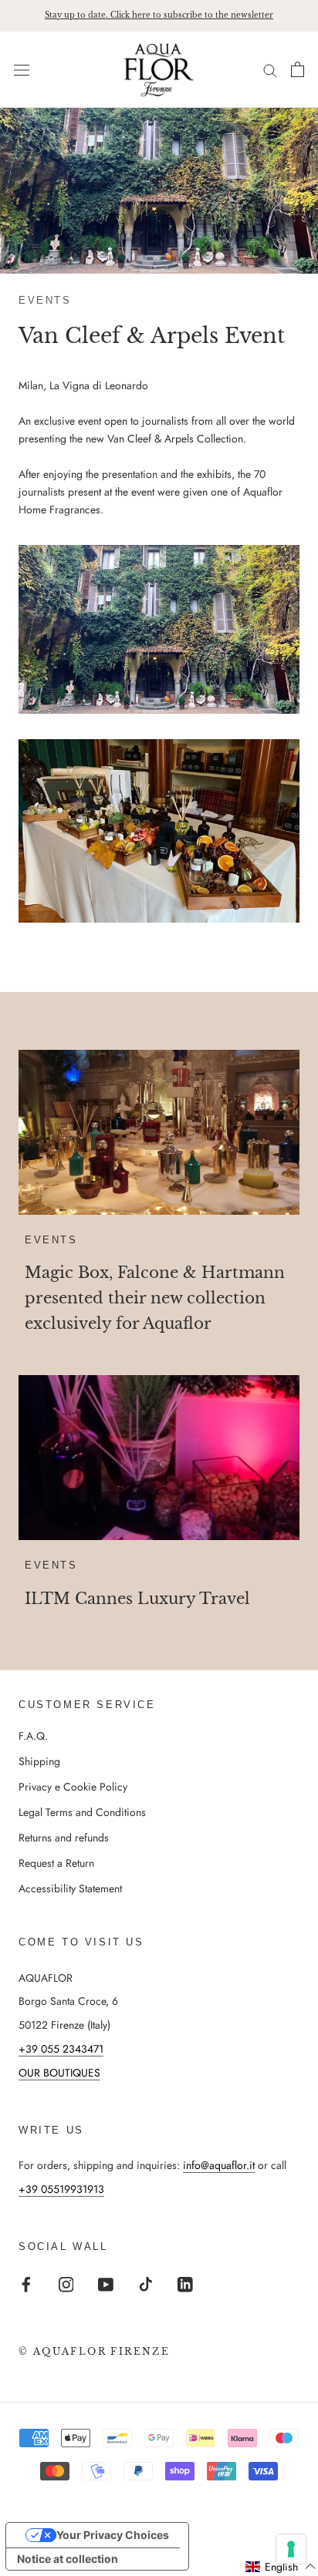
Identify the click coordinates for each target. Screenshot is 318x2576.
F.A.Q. (33, 1736)
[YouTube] (106, 2283)
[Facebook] (26, 2283)
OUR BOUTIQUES (59, 2073)
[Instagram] (66, 2283)
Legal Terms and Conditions (82, 1812)
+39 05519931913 (61, 2189)
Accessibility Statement (70, 1888)
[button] (281, 2567)
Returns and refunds (64, 1838)
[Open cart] (298, 69)
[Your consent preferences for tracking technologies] (291, 2549)
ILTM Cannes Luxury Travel (137, 1599)
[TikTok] (146, 2283)
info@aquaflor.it (219, 2165)
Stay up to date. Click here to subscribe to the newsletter (159, 15)
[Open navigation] (22, 69)
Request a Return (56, 1863)
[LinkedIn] (185, 2283)
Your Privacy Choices (113, 2535)
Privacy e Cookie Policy (73, 1787)
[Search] (270, 70)
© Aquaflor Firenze (94, 2351)
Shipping (39, 1761)
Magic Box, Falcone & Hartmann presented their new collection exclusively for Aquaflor (155, 1298)
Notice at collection (68, 2559)
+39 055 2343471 (61, 2049)
